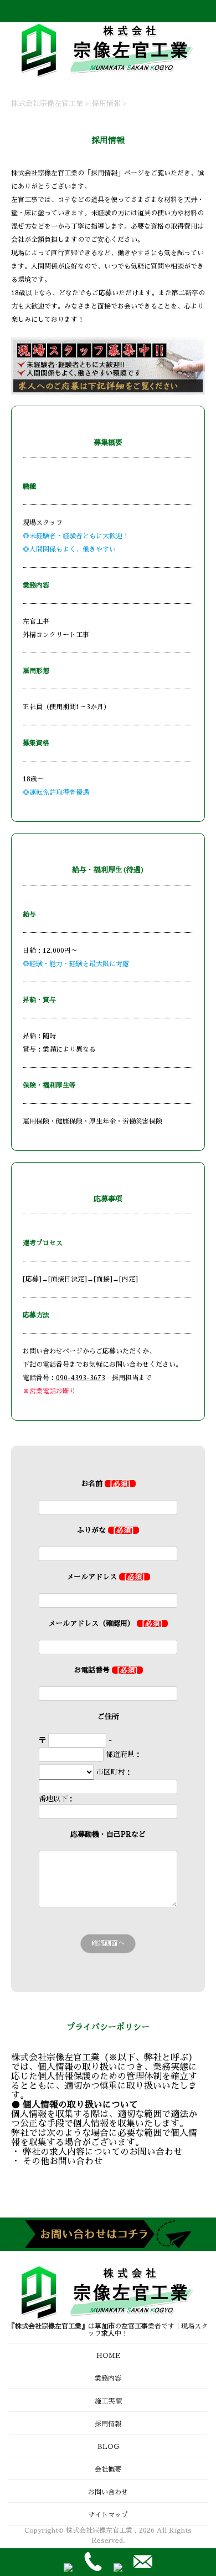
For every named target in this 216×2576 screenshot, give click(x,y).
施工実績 (108, 2401)
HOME (108, 2356)
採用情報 (108, 2424)
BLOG (108, 2447)
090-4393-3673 (81, 1378)
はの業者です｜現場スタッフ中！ (108, 2330)
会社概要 (108, 2469)
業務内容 (108, 2378)
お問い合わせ (108, 2492)
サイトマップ (108, 2515)
